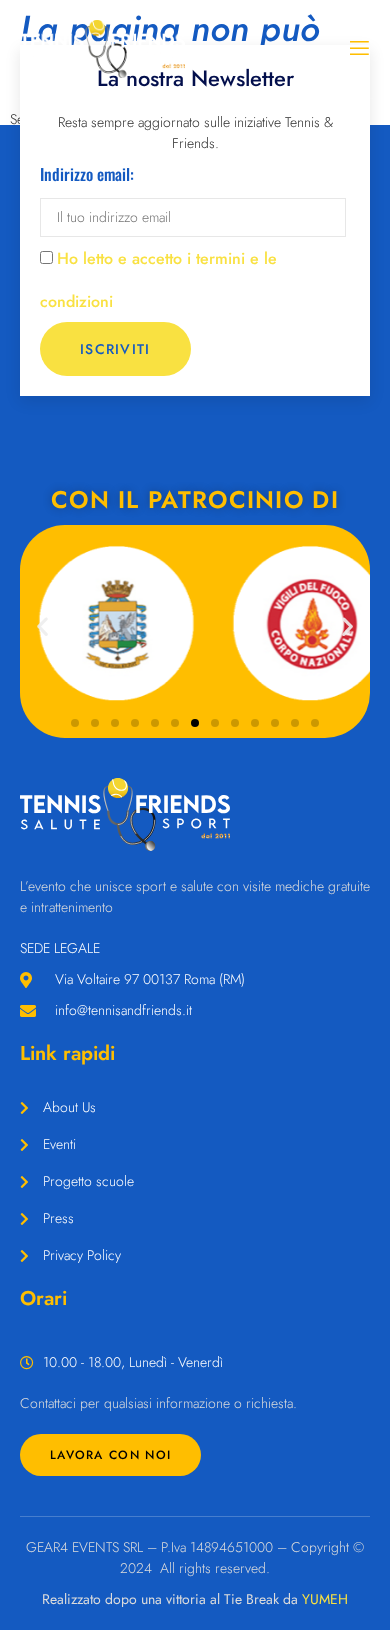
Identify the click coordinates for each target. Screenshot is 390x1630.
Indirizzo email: (87, 174)
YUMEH (325, 1599)
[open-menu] (358, 48)
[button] (42, 626)
